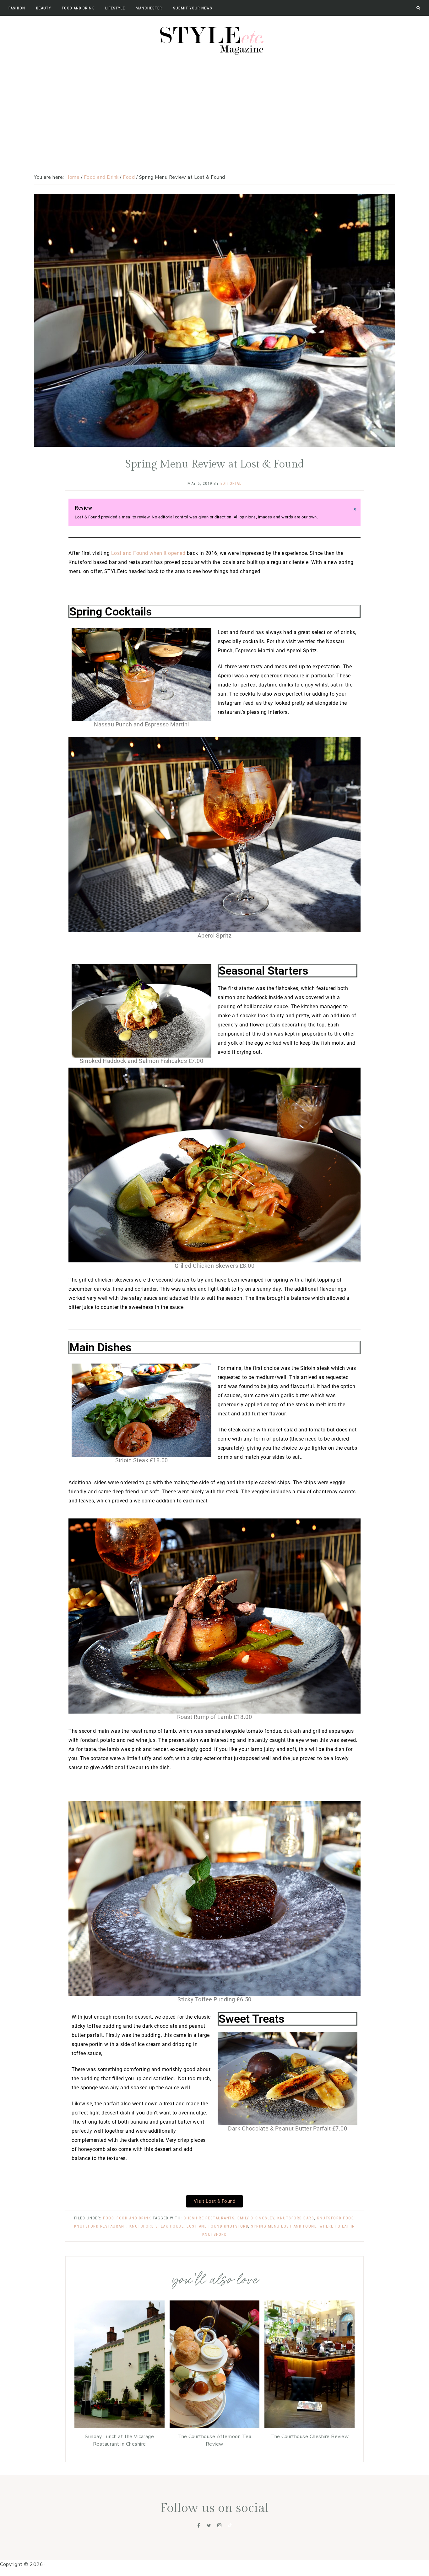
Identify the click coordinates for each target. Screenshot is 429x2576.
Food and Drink (134, 2218)
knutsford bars (296, 2218)
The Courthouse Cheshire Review (310, 2437)
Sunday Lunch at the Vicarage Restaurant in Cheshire (119, 2440)
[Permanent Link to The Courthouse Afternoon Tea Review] (215, 2426)
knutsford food (335, 2218)
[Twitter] (209, 2525)
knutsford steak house (157, 2226)
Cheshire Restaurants (209, 2218)
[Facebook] (199, 2525)
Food (108, 2218)
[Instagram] (220, 2525)
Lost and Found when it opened (148, 553)
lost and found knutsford (217, 2226)
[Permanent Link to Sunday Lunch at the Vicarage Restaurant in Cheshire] (119, 2426)
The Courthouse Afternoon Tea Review (214, 2440)
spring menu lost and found (284, 2226)
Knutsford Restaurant (100, 2226)
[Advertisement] (215, 106)
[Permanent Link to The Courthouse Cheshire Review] (310, 2426)
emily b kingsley (256, 2218)
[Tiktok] (230, 2525)
